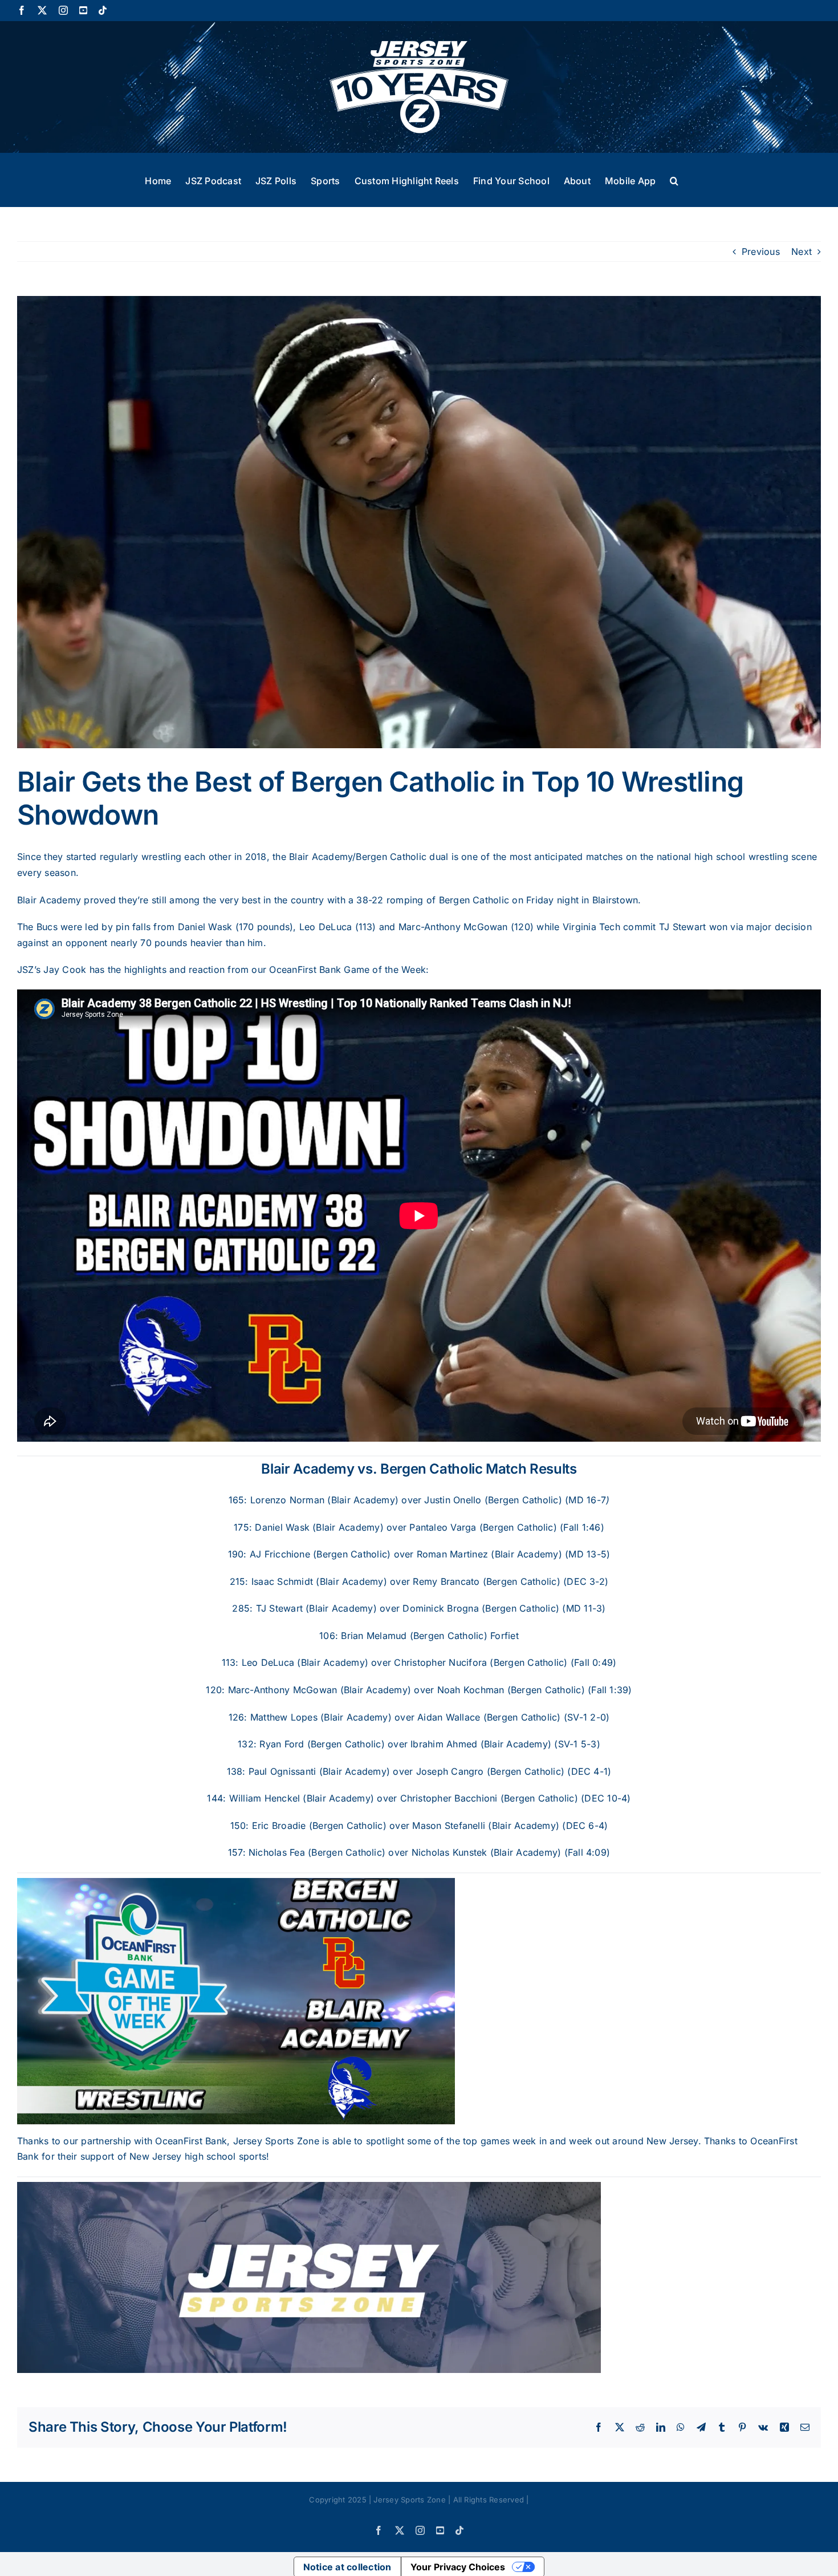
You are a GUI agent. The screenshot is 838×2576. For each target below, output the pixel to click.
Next (802, 251)
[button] (674, 180)
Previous (761, 251)
